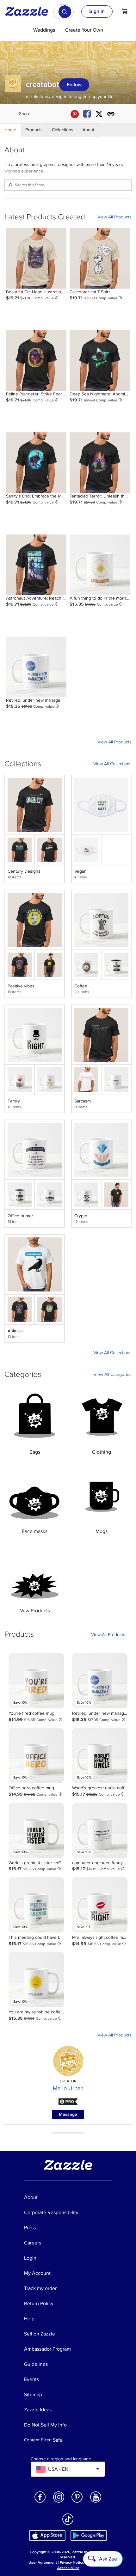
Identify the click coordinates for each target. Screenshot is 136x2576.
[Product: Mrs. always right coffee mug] (100, 1905)
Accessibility (68, 2568)
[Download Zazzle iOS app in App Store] (47, 2535)
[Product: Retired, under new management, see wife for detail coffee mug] (36, 667)
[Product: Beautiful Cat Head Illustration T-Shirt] (36, 258)
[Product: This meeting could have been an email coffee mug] (36, 1905)
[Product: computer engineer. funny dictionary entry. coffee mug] (100, 1830)
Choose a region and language (61, 2459)
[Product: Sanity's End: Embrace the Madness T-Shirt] (36, 463)
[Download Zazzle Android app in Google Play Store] (89, 2535)
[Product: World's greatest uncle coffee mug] (100, 1755)
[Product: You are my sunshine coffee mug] (36, 1979)
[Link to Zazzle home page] (29, 11)
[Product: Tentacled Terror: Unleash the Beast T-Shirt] (100, 463)
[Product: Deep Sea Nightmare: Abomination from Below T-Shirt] (100, 360)
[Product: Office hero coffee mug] (36, 1755)
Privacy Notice (72, 2563)
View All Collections (112, 764)
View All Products (114, 217)
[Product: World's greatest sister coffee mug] (36, 1830)
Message (68, 2114)
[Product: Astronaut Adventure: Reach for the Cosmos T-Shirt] (36, 565)
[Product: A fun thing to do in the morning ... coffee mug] (100, 565)
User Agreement (43, 2563)
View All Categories (113, 1374)
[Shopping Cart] (125, 11)
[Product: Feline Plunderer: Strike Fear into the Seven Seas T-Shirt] (36, 360)
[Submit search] (65, 12)
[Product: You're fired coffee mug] (36, 1681)
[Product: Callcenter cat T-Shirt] (100, 258)
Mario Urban (68, 2088)
